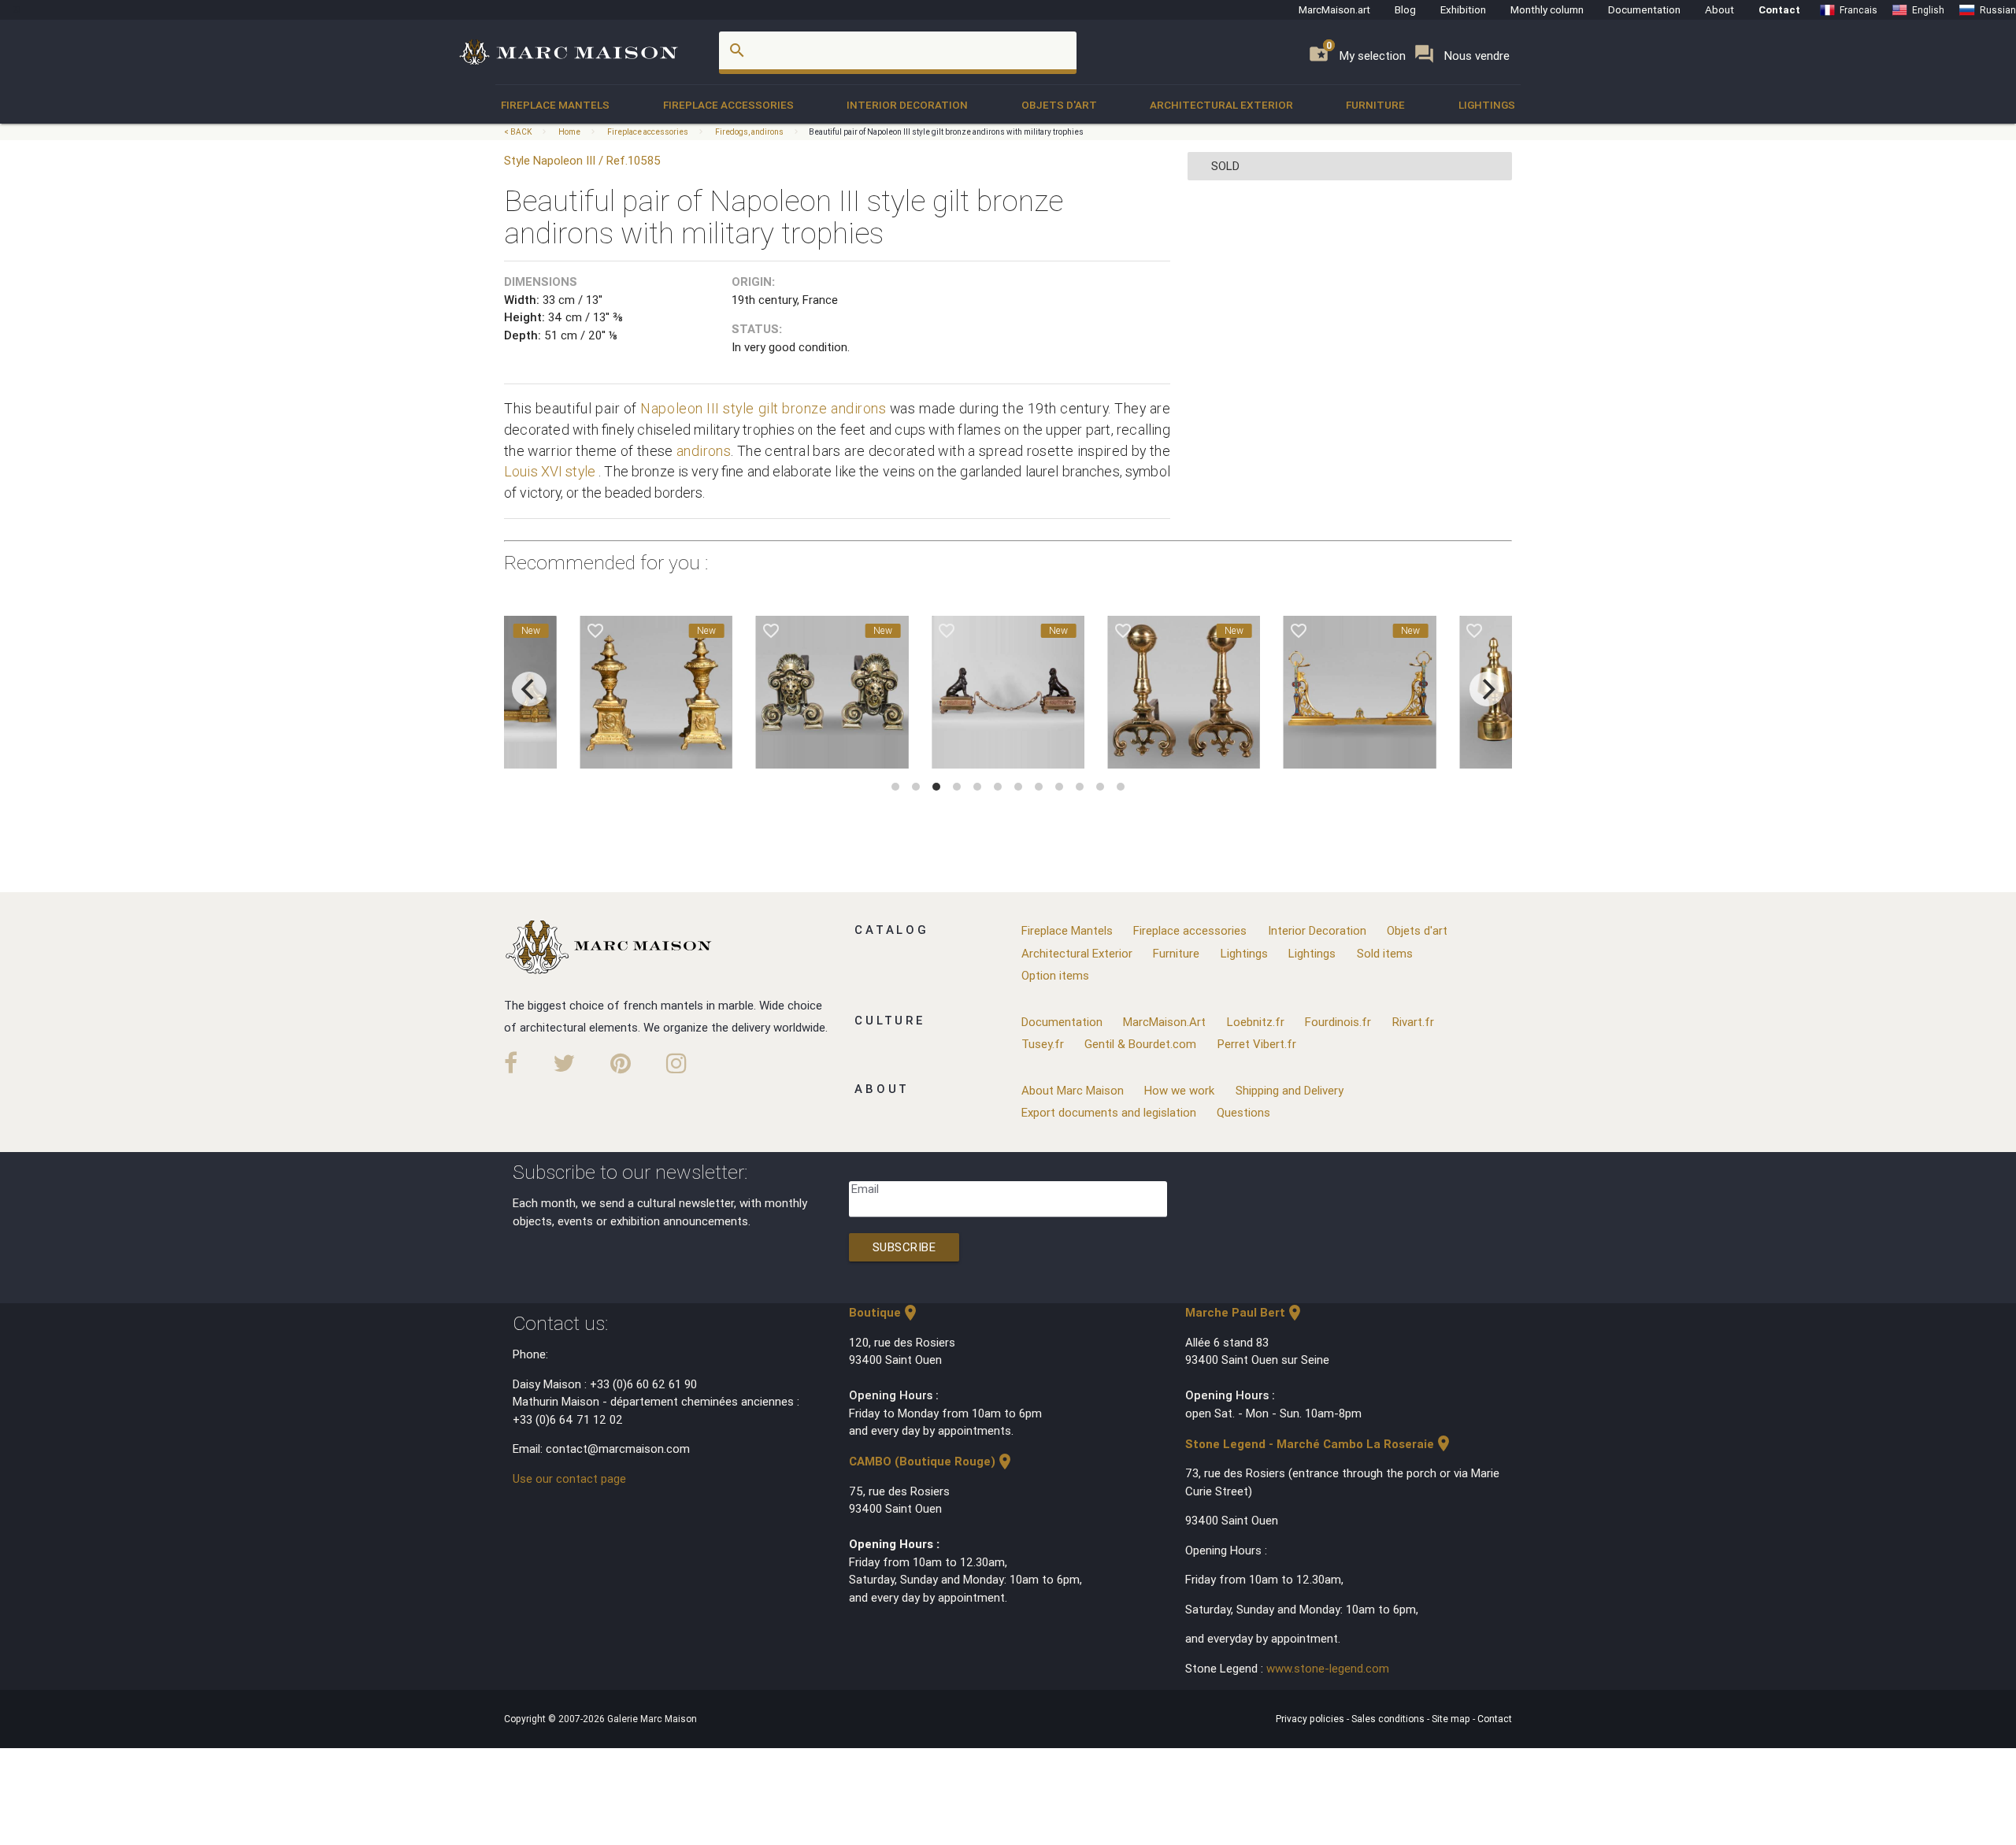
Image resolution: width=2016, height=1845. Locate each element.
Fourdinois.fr (1338, 1022)
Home (569, 132)
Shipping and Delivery (1290, 1090)
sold (1225, 166)
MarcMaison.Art (1164, 1022)
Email (865, 1189)
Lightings (1487, 105)
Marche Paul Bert (1245, 1312)
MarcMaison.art (1334, 9)
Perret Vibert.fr (1257, 1044)
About (1720, 9)
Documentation (1644, 9)
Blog (1405, 9)
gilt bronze (793, 408)
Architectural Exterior (1221, 105)
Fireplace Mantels (555, 105)
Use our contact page (569, 1478)
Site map (1452, 1719)
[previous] (529, 689)
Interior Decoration (907, 105)
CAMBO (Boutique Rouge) (932, 1461)
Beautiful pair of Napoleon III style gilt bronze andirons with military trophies (946, 132)
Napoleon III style (697, 408)
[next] (1487, 689)
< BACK (519, 132)
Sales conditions (1389, 1719)
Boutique (884, 1312)
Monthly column (1547, 9)
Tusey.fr (1043, 1044)
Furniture (1375, 105)
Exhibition (1463, 9)
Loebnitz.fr (1256, 1022)
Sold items (1385, 953)
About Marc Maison (1073, 1090)
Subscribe (904, 1247)
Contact (1779, 9)
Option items (1055, 975)
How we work (1179, 1090)
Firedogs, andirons (749, 132)
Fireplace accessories (728, 105)
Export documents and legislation (1109, 1112)
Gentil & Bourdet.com (1140, 1044)
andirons (858, 408)
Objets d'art (1059, 105)
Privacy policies (1311, 1719)
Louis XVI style (550, 471)
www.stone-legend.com (1328, 1668)
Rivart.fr (1413, 1022)
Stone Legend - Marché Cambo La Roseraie (1319, 1444)
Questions (1243, 1112)
